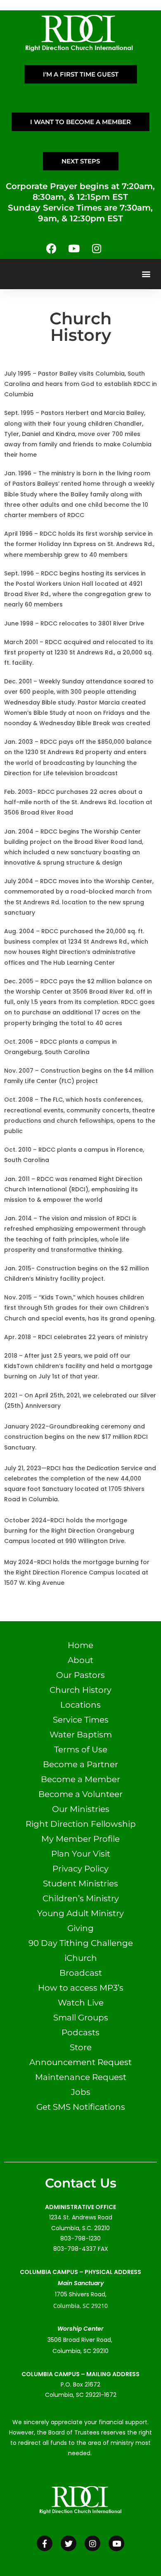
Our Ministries (81, 1809)
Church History (80, 1690)
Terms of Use (81, 1749)
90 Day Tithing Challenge (81, 1943)
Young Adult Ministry (80, 1913)
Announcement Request (80, 2062)
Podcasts (80, 2032)
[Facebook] (51, 249)
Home (80, 1645)
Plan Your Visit (81, 1854)
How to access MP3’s (81, 1988)
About (80, 1660)
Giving (80, 1928)
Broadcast (81, 1973)
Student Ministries (80, 1883)
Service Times (81, 1720)
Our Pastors (80, 1675)
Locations (80, 1705)
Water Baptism (81, 1735)
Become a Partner (80, 1764)
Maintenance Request (81, 2077)
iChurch (81, 1958)
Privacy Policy (80, 1869)
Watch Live (81, 2003)
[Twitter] (69, 2543)
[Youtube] (74, 249)
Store (81, 2047)
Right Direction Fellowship (81, 1824)
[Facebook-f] (45, 2543)
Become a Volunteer (80, 1794)
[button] (146, 274)
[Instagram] (97, 249)
